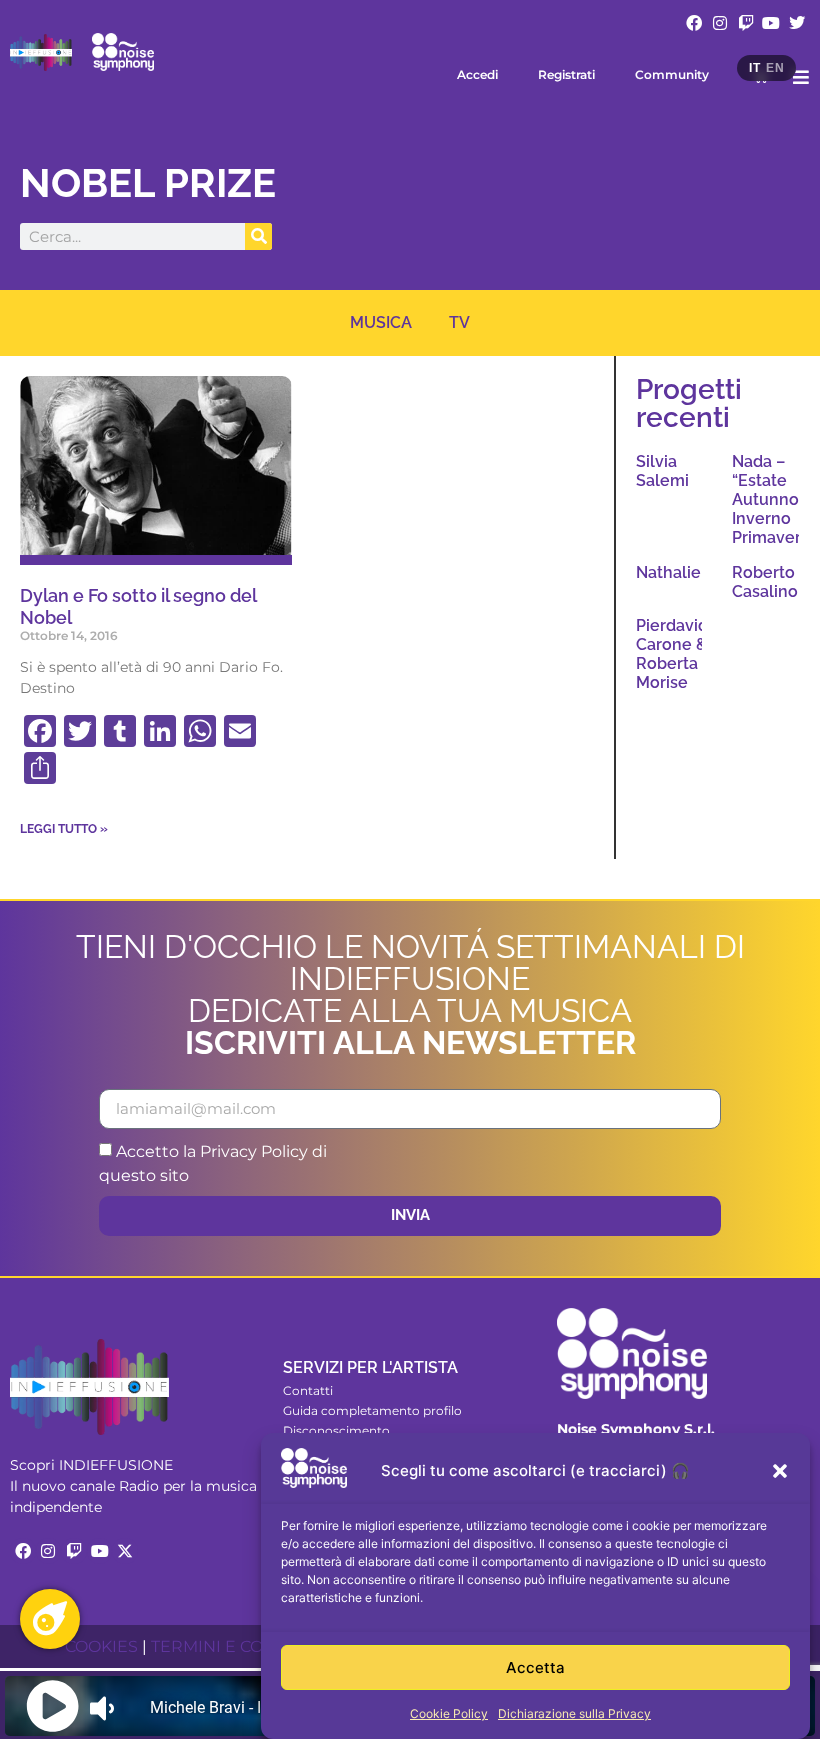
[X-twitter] (125, 1551)
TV (459, 322)
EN (775, 68)
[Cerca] (258, 236)
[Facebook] (695, 23)
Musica (381, 322)
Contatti (308, 1390)
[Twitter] (797, 23)
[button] (780, 1471)
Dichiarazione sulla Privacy (574, 1713)
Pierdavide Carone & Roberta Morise (677, 654)
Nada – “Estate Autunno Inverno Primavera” (774, 500)
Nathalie (668, 572)
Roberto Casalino (765, 582)
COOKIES (101, 1646)
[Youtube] (771, 23)
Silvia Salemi (662, 471)
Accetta (535, 1667)
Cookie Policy (449, 1713)
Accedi (477, 74)
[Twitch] (746, 23)
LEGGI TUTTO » (64, 829)
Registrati (566, 74)
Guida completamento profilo (372, 1410)
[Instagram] (720, 23)
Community (672, 74)
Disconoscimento (336, 1430)
